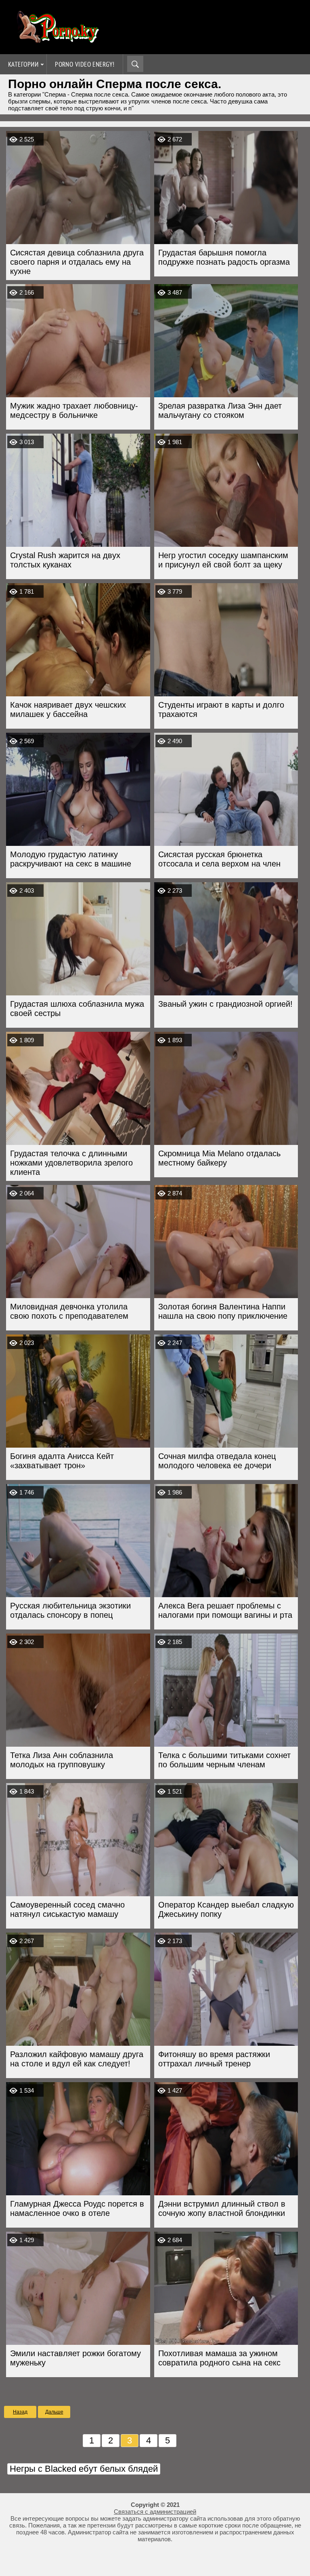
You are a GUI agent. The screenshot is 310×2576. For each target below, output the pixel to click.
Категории (23, 64)
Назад (20, 2412)
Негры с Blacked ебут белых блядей (84, 2469)
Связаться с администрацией (155, 2512)
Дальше (54, 2412)
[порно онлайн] (57, 39)
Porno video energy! (85, 64)
